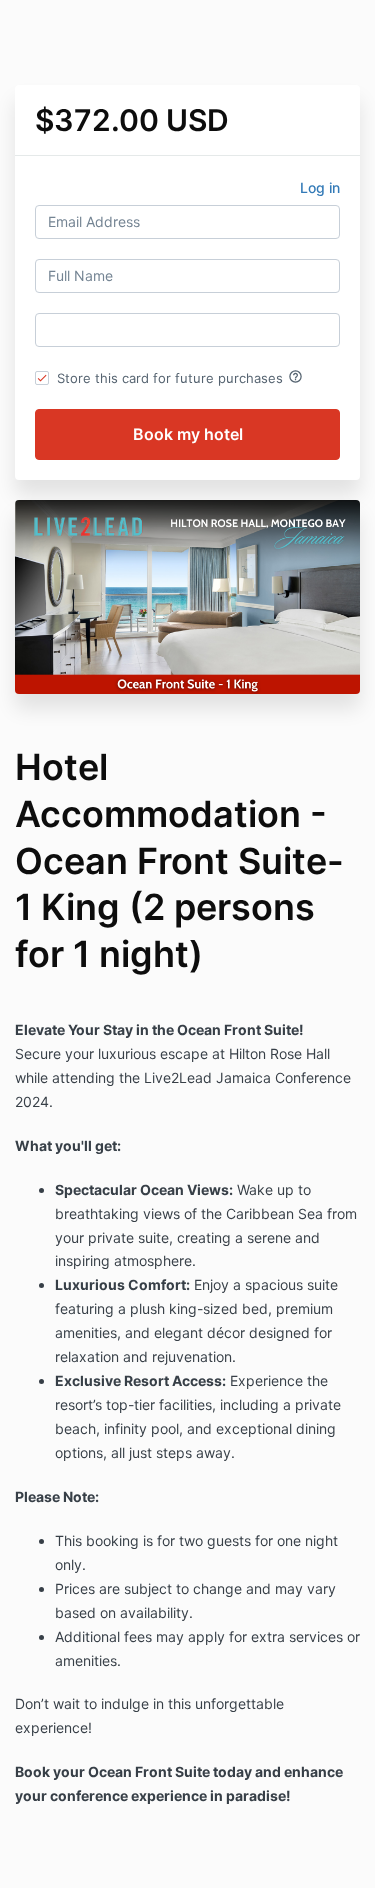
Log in (320, 187)
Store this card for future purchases (180, 377)
